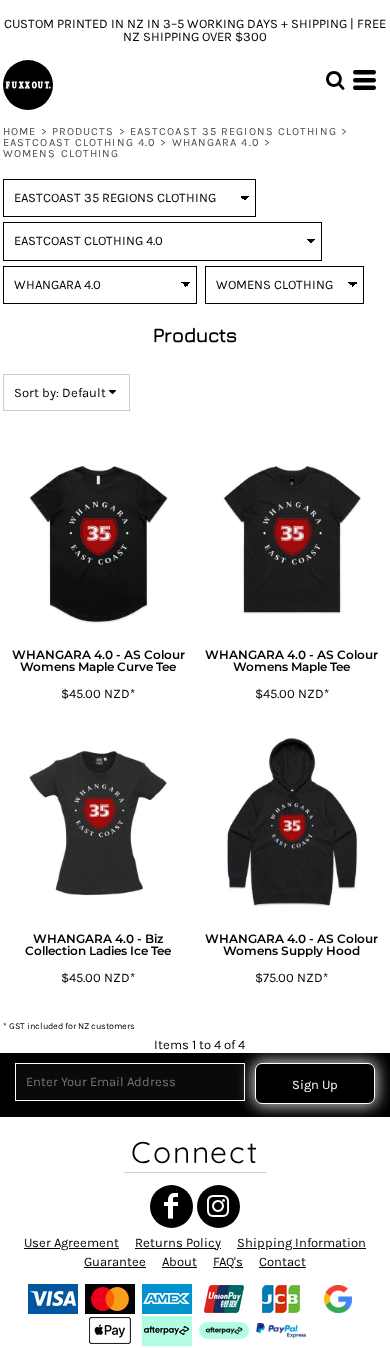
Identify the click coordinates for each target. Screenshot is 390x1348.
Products (83, 131)
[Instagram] (218, 1206)
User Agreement (71, 1242)
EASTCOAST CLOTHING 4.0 (79, 142)
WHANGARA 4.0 (216, 142)
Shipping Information (301, 1242)
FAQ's (228, 1261)
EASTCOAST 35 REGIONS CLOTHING (233, 131)
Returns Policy (178, 1242)
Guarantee (115, 1261)
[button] (335, 80)
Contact (282, 1261)
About (179, 1261)
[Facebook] (171, 1206)
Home (19, 131)
